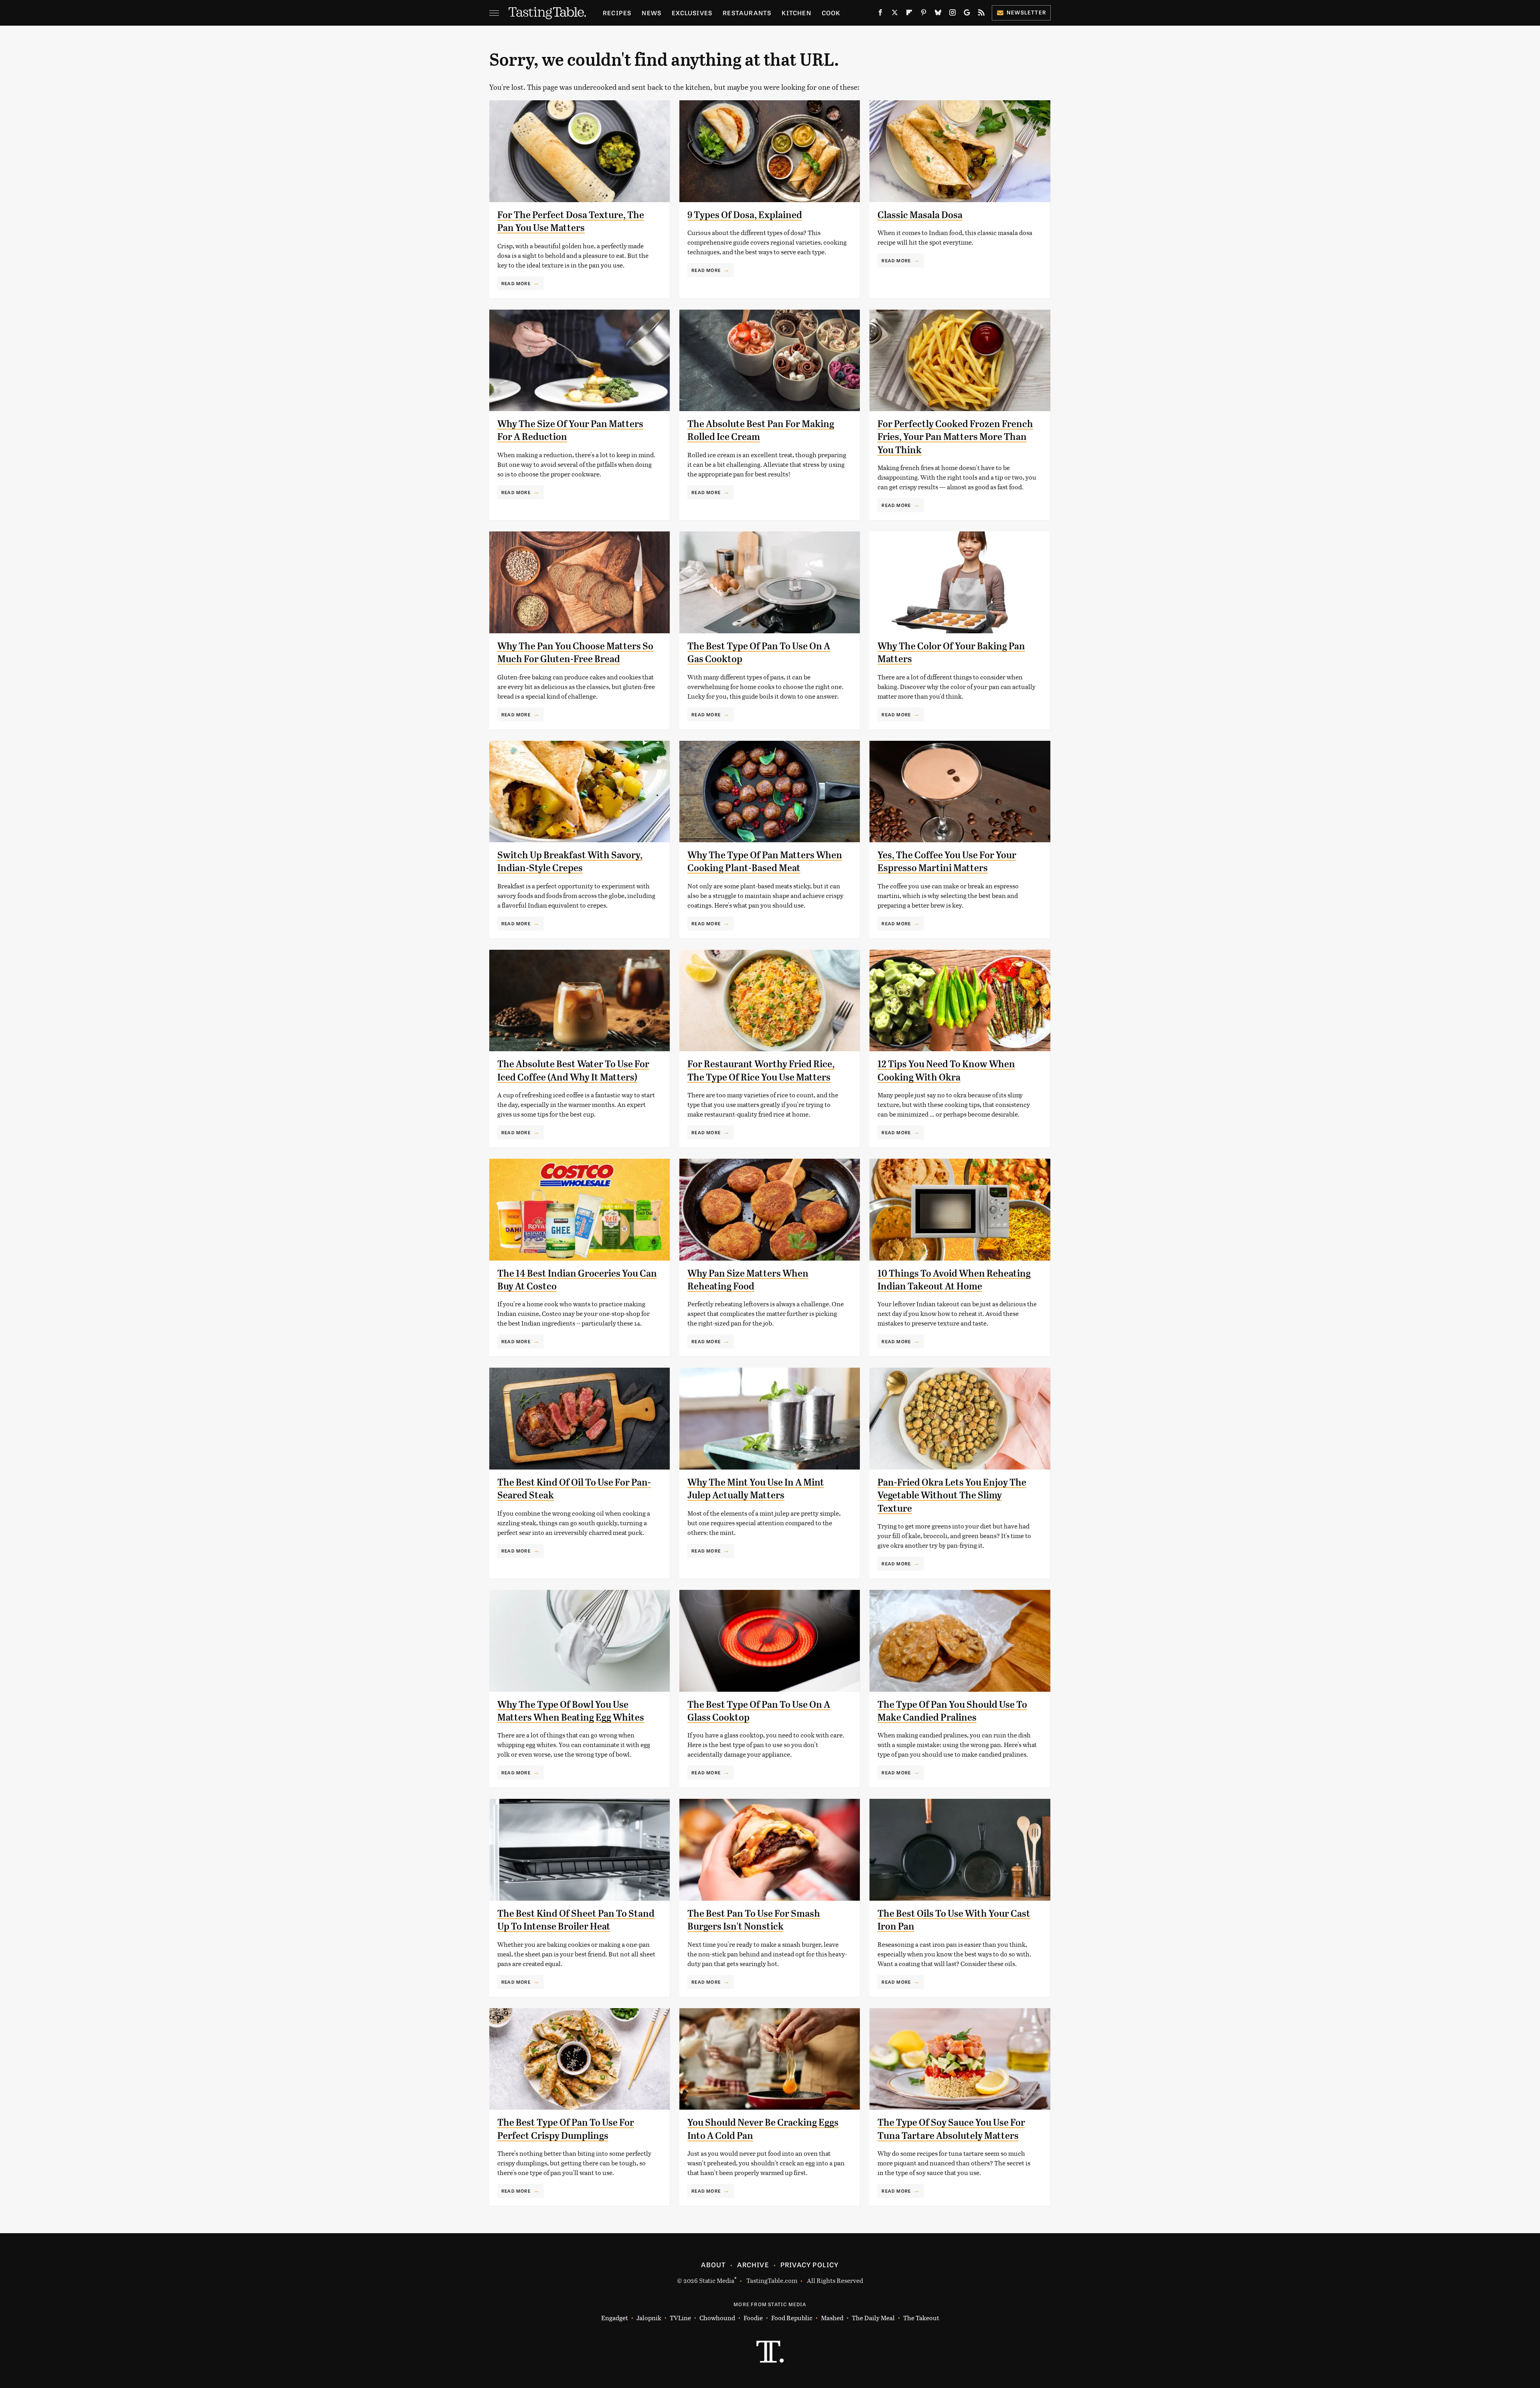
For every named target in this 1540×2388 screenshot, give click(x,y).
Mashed (832, 2318)
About (713, 2264)
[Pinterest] (924, 14)
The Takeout (921, 2318)
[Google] (967, 14)
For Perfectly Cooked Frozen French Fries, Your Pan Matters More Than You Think (955, 437)
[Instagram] (952, 14)
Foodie (753, 2318)
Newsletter (1026, 12)
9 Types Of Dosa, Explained (745, 215)
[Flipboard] (909, 14)
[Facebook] (880, 14)
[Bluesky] (938, 14)
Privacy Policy (810, 2264)
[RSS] (981, 14)
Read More (516, 283)
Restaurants (747, 13)
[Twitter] (895, 14)
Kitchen (796, 13)
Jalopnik (649, 2318)
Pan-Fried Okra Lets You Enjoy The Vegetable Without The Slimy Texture (952, 1495)
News (651, 13)
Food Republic (792, 2318)
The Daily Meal (873, 2318)
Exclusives (692, 13)
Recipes (617, 13)
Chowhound (717, 2318)
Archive (753, 2264)
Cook (831, 13)
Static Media (717, 2280)
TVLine (680, 2318)
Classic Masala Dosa (920, 215)
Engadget (615, 2318)
